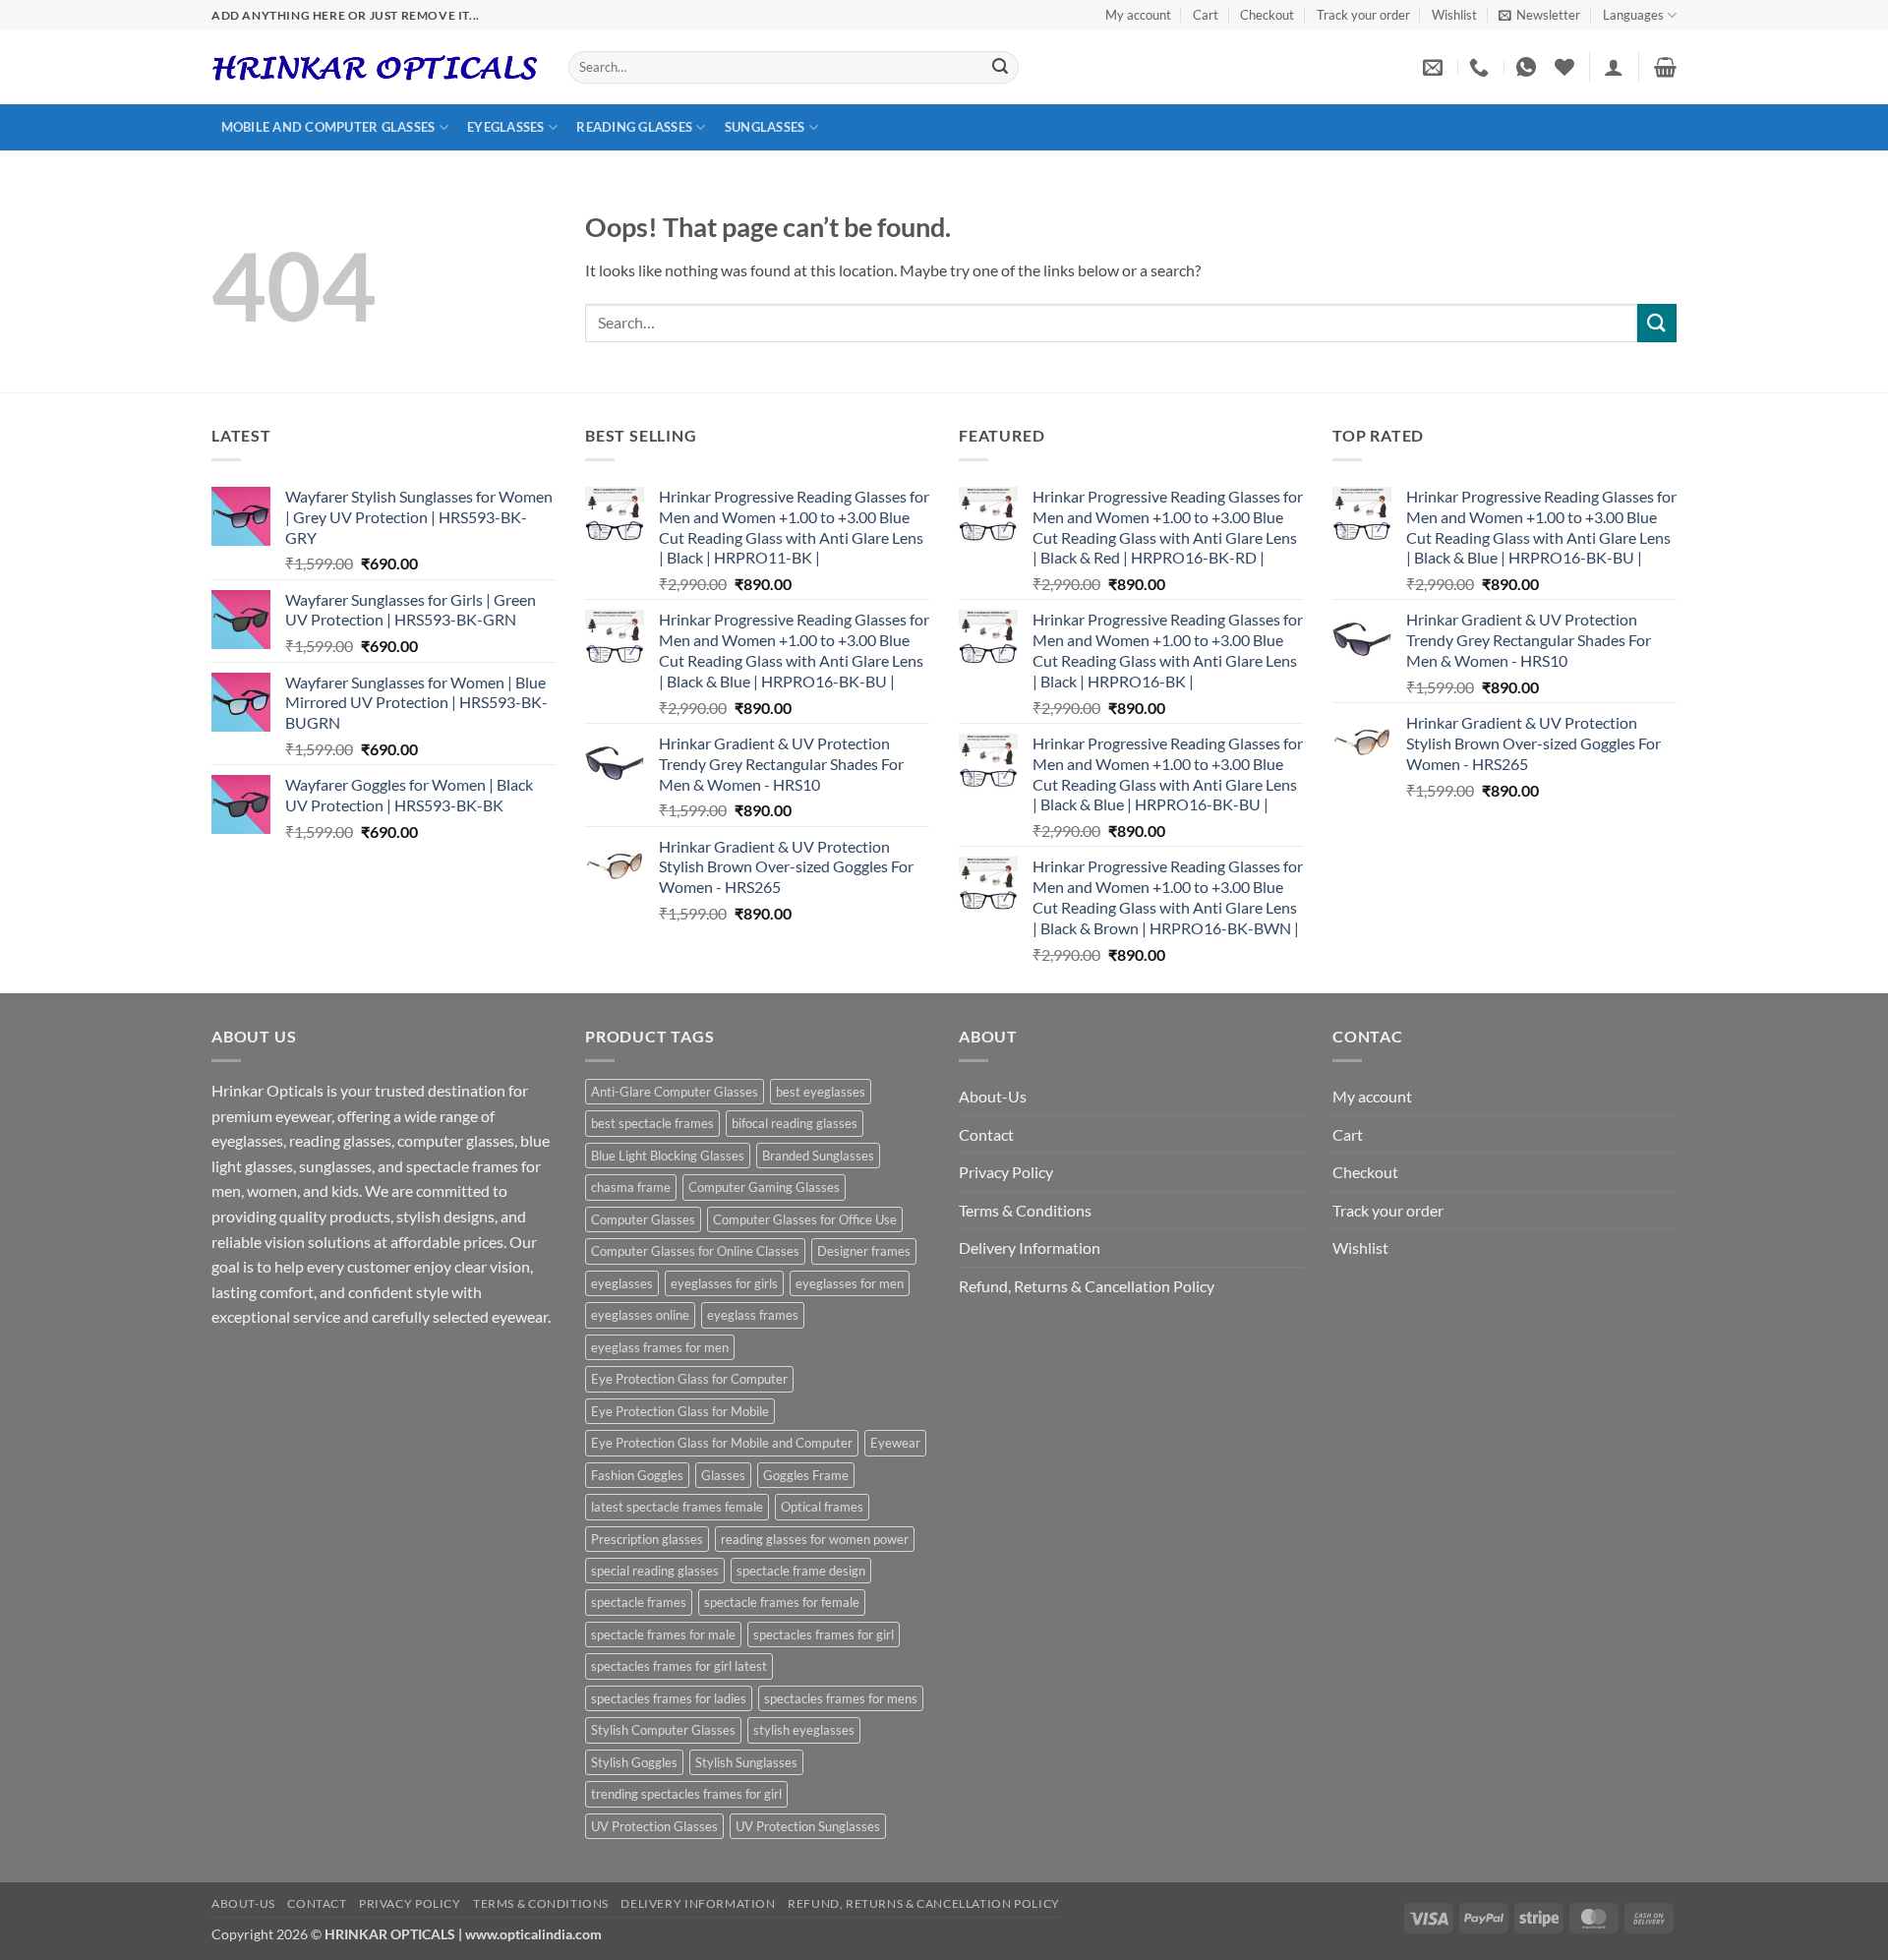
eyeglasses (622, 1283)
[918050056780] (1529, 67)
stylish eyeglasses (804, 1730)
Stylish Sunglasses (746, 1762)
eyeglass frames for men (660, 1347)
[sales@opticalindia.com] (1435, 67)
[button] (1539, 15)
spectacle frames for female (782, 1602)
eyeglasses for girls (724, 1283)
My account (1138, 15)
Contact (986, 1134)
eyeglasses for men (850, 1283)
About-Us (993, 1096)
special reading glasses (655, 1571)
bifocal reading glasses (795, 1123)
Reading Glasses (634, 127)
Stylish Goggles (634, 1762)
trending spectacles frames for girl (686, 1794)
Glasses (723, 1475)
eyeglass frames (753, 1315)
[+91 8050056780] (1481, 67)
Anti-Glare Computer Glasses (675, 1092)
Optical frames (822, 1507)
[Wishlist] (1564, 67)
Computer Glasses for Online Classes (695, 1251)
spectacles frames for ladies (669, 1698)
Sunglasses (765, 127)
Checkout (1267, 15)
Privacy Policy (1006, 1172)
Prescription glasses (647, 1539)
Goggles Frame (806, 1475)
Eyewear (895, 1443)
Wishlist (1454, 15)
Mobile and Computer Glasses (328, 127)
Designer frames (864, 1251)
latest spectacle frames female (677, 1507)
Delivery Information (1030, 1247)
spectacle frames (639, 1602)
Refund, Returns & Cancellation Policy (1087, 1286)
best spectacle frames (652, 1123)
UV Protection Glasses (654, 1826)
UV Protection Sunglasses (808, 1826)
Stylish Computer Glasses (663, 1730)
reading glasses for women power (815, 1539)
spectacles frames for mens (841, 1698)
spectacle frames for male (663, 1634)
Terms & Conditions (1025, 1210)
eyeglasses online (640, 1315)
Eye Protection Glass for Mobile (680, 1411)
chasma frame (631, 1187)
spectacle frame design (801, 1571)
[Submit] (1000, 68)
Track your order (1363, 15)
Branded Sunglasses (818, 1156)
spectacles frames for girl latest (679, 1666)
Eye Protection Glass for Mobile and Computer (722, 1443)
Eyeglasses (506, 127)
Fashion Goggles (637, 1475)
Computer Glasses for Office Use (805, 1219)
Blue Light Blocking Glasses (668, 1156)
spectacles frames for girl (824, 1634)
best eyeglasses (821, 1092)
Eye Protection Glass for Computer (689, 1379)
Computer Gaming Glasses (764, 1187)
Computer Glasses (643, 1219)
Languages (1633, 15)
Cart (1206, 15)
